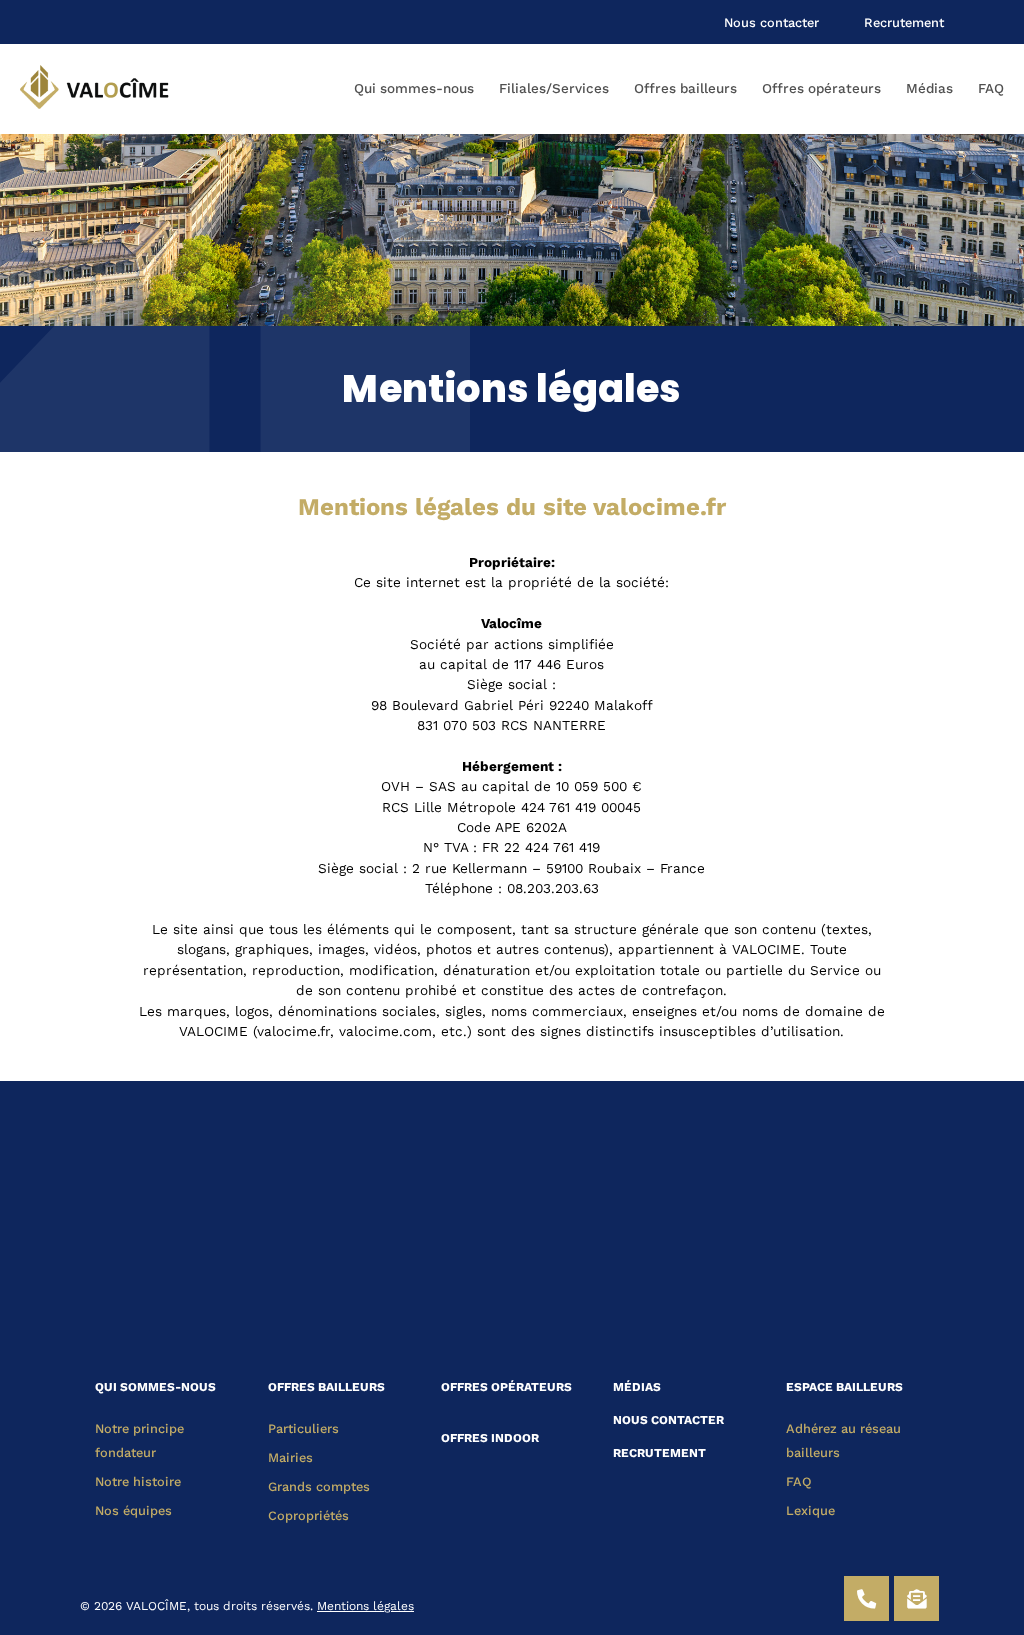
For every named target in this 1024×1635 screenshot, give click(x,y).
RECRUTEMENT (659, 1453)
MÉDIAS (637, 1387)
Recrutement (904, 22)
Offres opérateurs (821, 88)
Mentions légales (365, 1606)
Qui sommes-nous (414, 88)
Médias (929, 88)
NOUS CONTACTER (668, 1420)
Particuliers (303, 1428)
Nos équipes (133, 1510)
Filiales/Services (554, 88)
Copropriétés (308, 1515)
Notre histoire (138, 1481)
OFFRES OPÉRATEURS (506, 1387)
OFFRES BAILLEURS (326, 1387)
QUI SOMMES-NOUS (155, 1387)
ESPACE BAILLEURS (844, 1387)
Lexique (810, 1510)
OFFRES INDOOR (490, 1438)
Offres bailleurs (685, 88)
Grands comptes (319, 1486)
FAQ (991, 88)
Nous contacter (771, 22)
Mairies (290, 1457)
